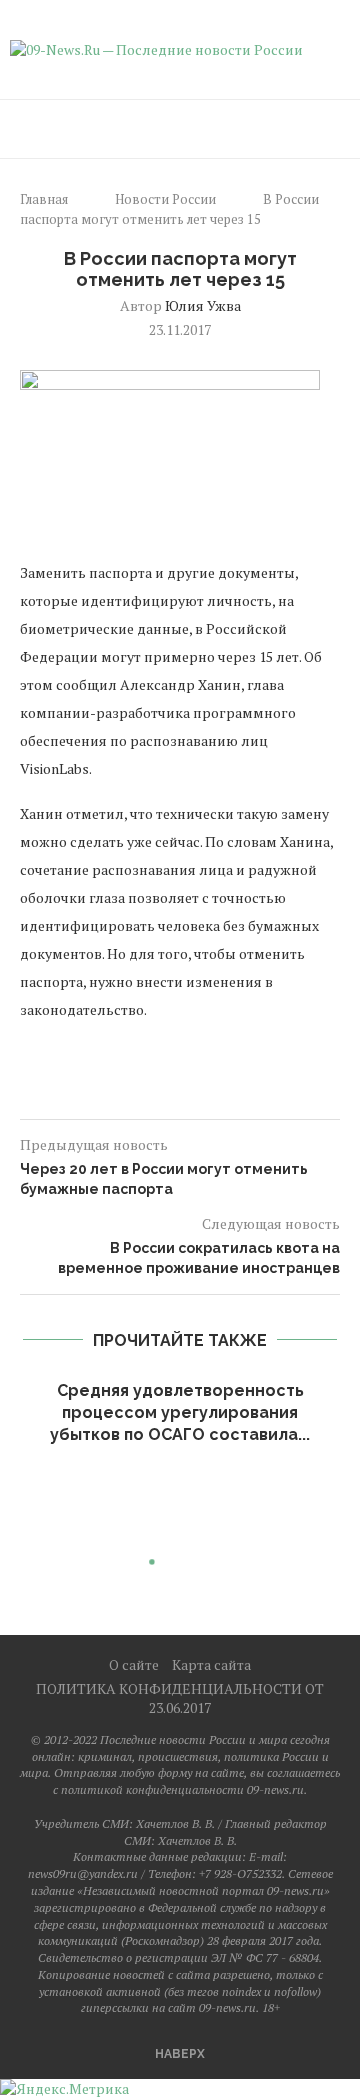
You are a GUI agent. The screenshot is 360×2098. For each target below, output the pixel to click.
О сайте (134, 1664)
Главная (44, 199)
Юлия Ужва (203, 305)
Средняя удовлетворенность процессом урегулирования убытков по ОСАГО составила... (180, 1413)
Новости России (165, 199)
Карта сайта (211, 1664)
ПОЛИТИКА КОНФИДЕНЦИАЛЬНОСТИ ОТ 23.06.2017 (180, 1698)
